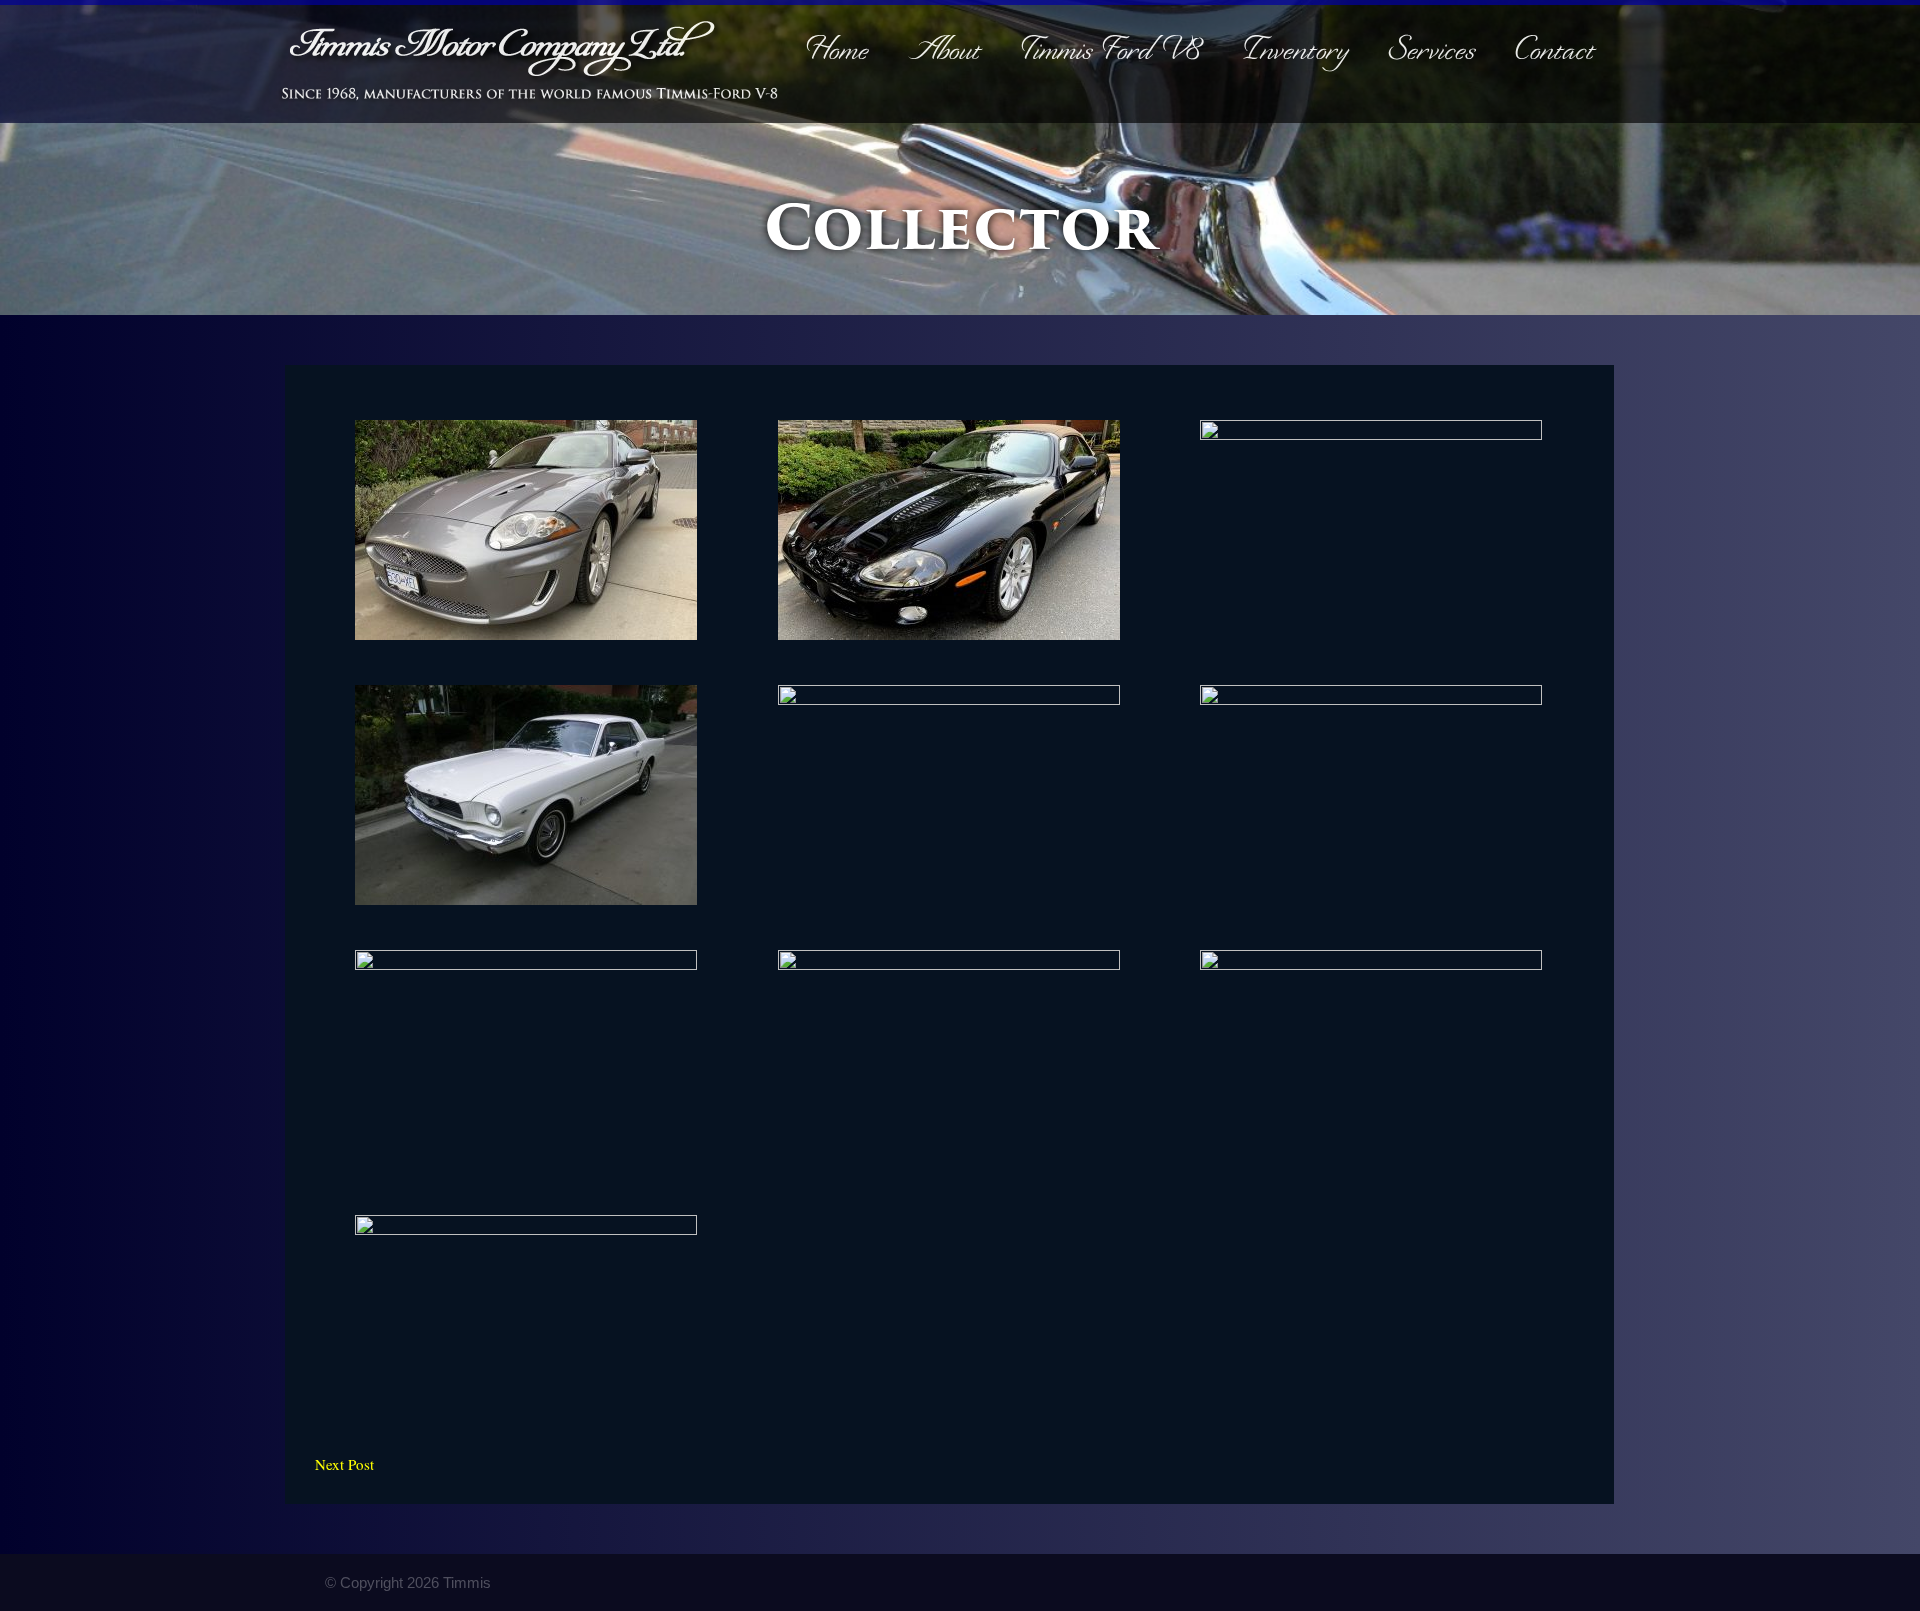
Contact (1556, 53)
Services (1432, 53)
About (945, 53)
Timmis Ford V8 (1113, 53)
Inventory (1296, 53)
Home (838, 53)
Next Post (344, 1464)
